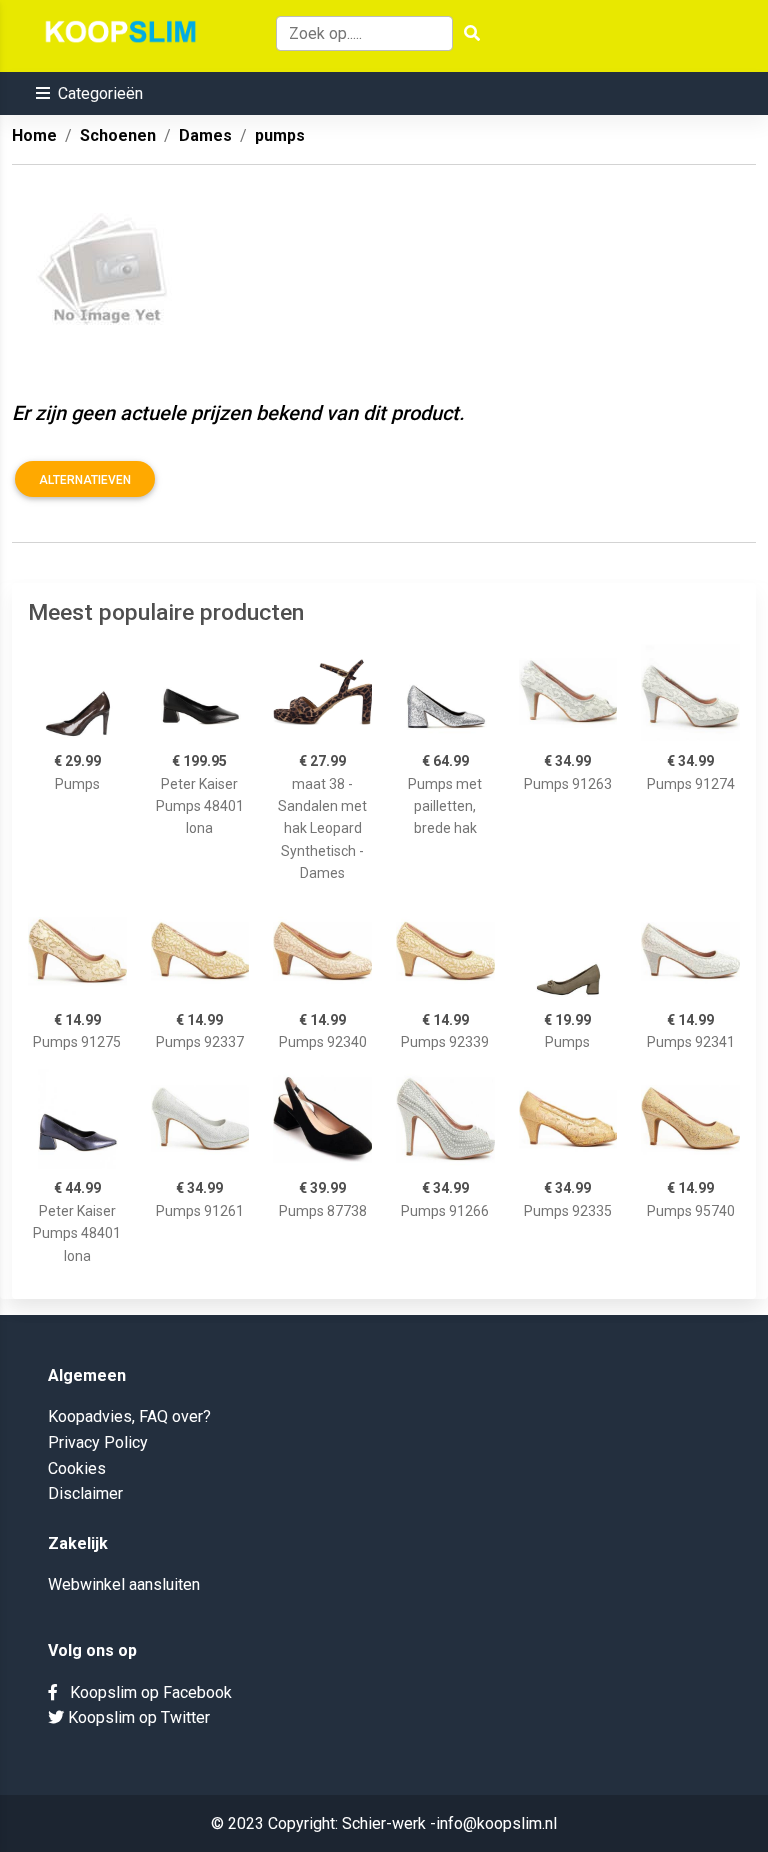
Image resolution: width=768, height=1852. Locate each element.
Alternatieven (85, 480)
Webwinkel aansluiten (124, 1584)
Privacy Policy (98, 1442)
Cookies (77, 1468)
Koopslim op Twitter (137, 1717)
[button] (89, 93)
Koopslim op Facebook (145, 1692)
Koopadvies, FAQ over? (129, 1416)
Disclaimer (85, 1493)
